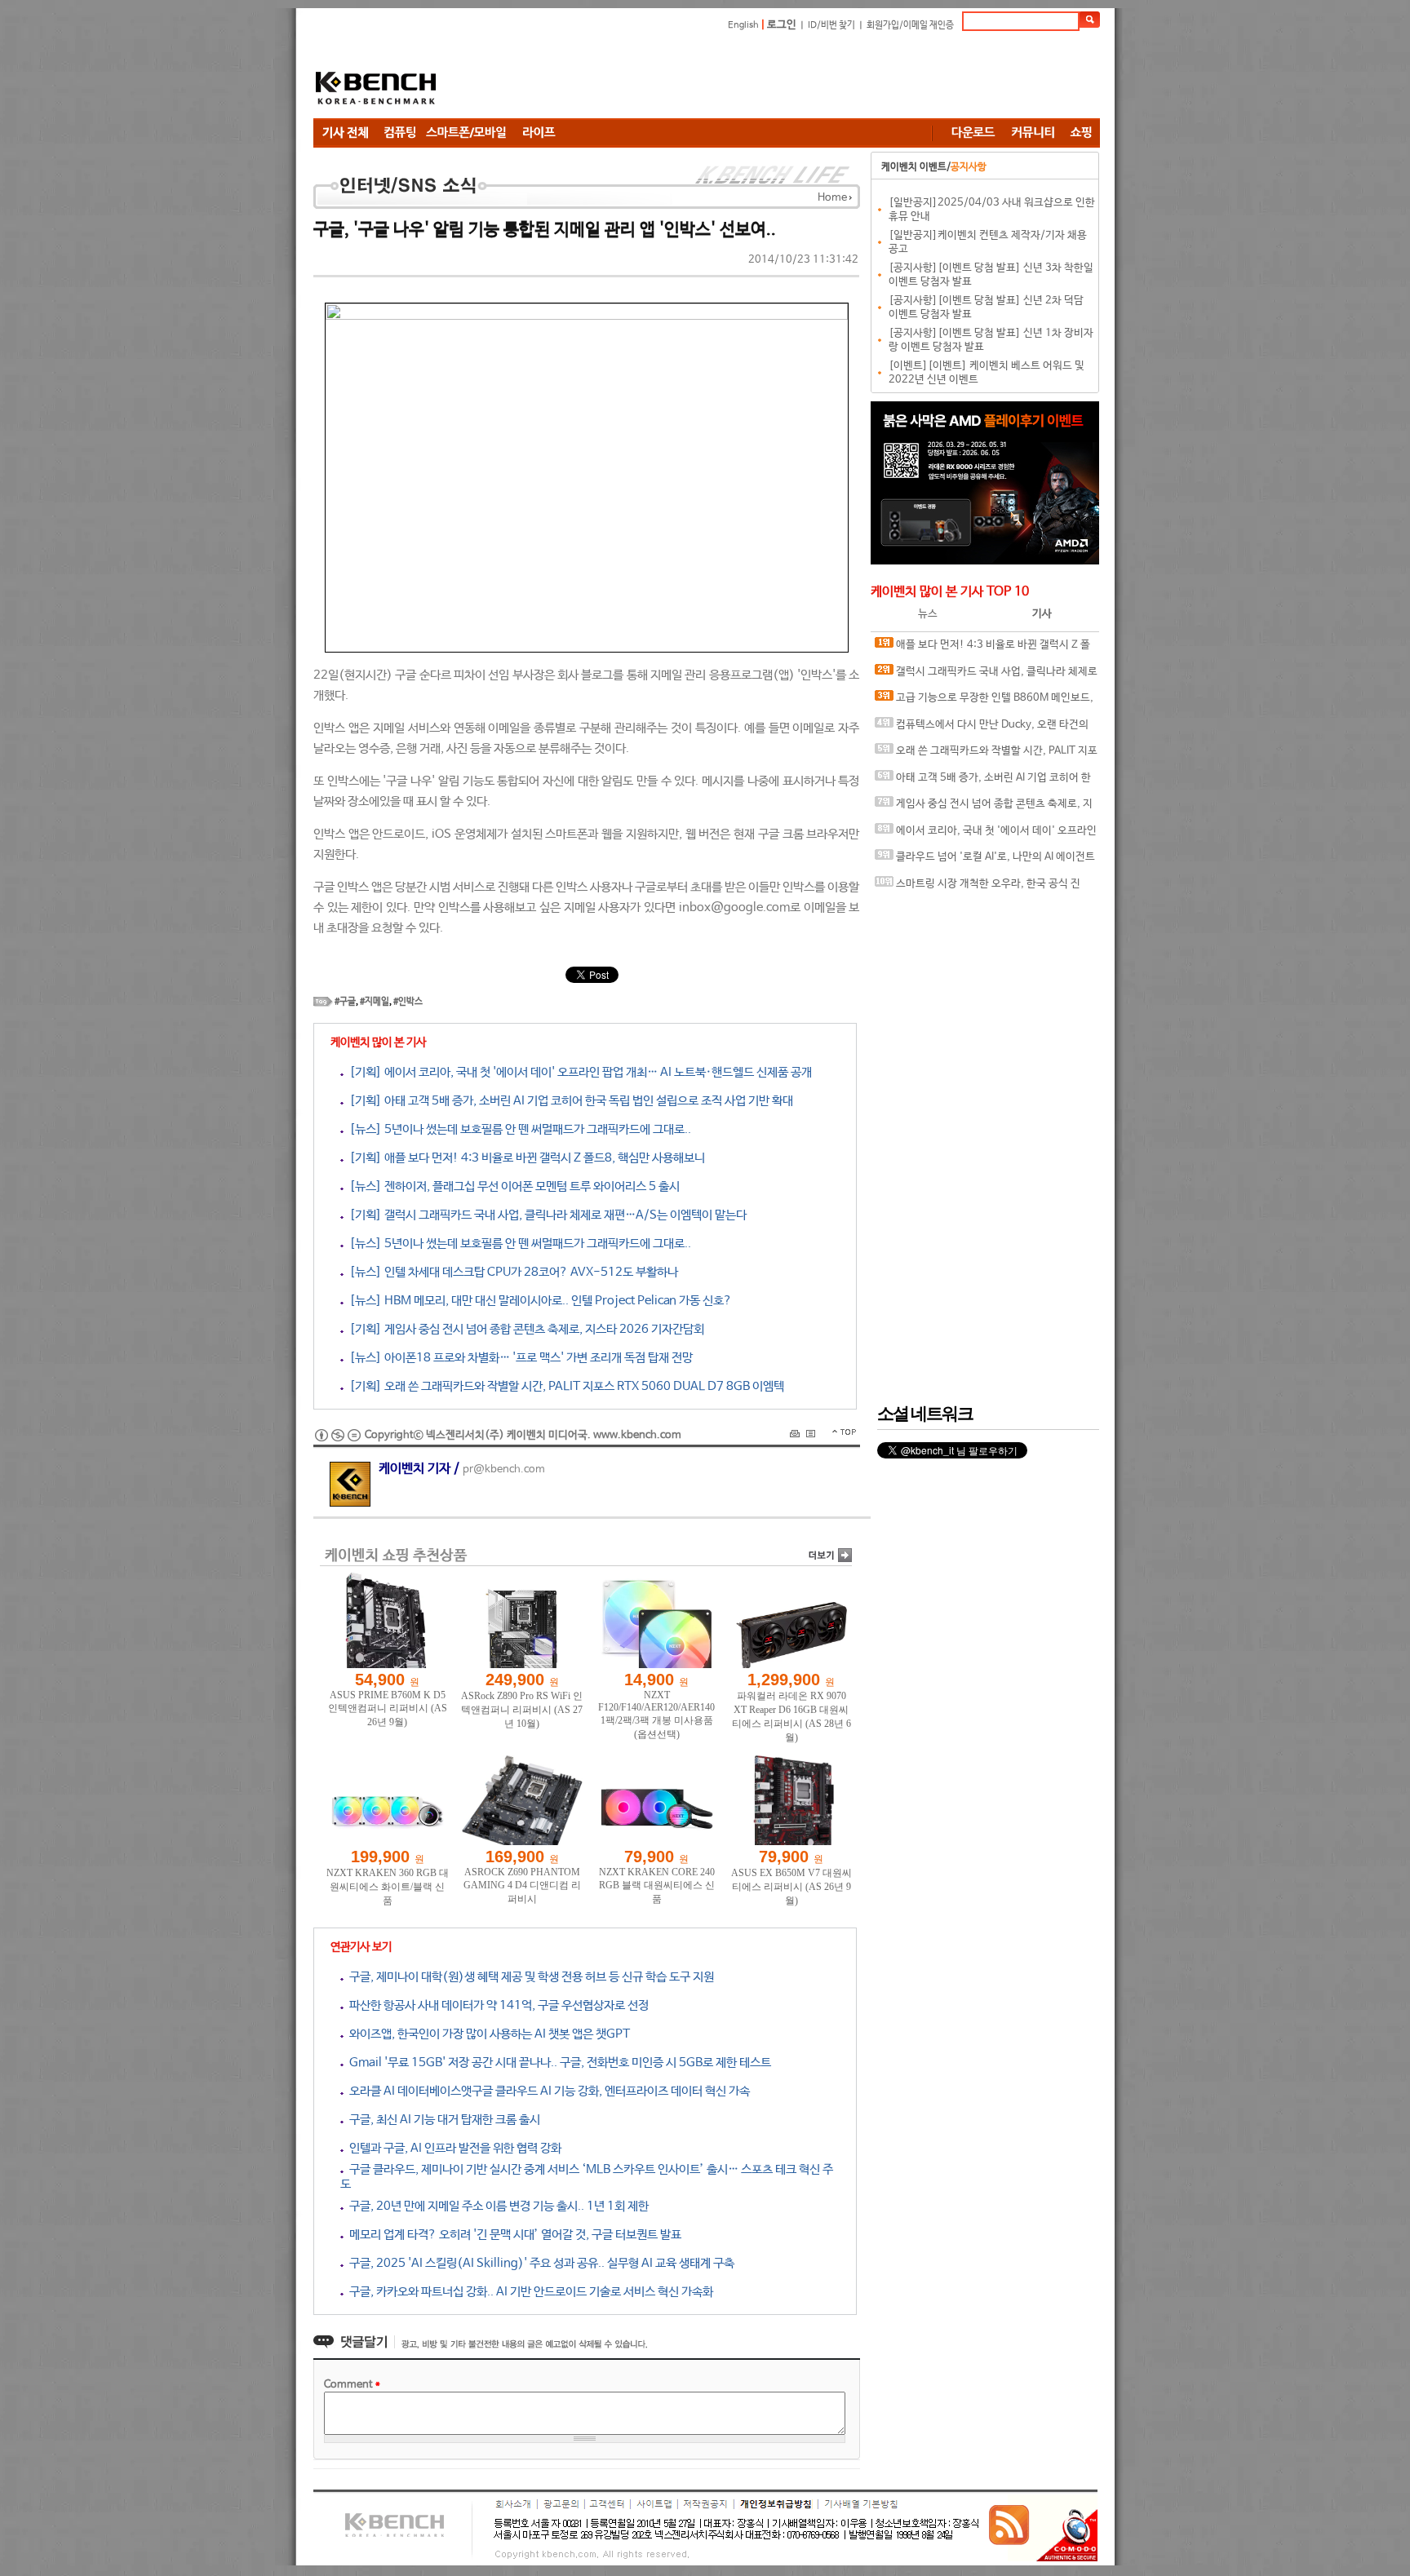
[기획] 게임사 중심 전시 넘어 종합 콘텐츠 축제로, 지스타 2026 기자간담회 (524, 1329)
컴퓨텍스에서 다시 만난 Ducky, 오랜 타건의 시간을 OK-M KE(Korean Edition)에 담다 (982, 729)
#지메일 (375, 1002)
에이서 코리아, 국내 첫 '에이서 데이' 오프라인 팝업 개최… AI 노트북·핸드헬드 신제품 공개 (986, 835)
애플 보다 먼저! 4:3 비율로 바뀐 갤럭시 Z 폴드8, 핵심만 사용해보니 (982, 649)
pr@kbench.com (504, 1469)
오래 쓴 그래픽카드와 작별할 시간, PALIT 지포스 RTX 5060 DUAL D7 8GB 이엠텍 (986, 755)
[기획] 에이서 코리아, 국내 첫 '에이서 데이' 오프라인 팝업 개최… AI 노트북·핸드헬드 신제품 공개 (578, 1072)
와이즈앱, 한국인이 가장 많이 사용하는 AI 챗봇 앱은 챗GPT (487, 2034)
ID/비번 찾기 (831, 25)
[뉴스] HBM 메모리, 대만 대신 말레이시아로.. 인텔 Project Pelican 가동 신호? (538, 1301)
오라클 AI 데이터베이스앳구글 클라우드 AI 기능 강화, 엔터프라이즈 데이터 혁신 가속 (547, 2091)
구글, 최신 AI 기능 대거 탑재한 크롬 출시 (442, 2120)
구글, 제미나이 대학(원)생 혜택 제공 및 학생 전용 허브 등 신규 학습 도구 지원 (529, 1977)
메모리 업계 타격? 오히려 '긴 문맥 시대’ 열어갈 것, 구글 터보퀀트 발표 (512, 2235)
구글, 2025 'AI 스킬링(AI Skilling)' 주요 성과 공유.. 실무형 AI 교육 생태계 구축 (539, 2263)
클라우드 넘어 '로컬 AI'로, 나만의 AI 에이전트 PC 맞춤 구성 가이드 (985, 861)
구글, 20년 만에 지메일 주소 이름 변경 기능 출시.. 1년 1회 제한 (496, 2206)
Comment (352, 2385)
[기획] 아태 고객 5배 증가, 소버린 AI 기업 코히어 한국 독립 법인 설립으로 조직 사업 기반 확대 (568, 1101)
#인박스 (408, 1002)
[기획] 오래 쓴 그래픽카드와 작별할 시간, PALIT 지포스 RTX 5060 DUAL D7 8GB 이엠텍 (564, 1386)
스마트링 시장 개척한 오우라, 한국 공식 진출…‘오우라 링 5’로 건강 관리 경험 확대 (978, 888)
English (743, 25)
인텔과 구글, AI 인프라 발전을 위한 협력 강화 (452, 2148)
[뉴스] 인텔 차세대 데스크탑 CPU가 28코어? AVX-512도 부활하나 (511, 1272)
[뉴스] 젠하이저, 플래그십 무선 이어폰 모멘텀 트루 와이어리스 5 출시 (512, 1186)
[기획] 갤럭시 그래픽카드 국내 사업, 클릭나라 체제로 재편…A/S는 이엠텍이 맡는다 (545, 1215)
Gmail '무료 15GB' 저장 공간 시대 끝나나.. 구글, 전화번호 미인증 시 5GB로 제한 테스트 (557, 2063)
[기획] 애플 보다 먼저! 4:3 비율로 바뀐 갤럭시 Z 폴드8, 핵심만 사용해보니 (524, 1158)
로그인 (782, 25)
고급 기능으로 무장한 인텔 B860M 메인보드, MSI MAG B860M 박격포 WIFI (984, 702)
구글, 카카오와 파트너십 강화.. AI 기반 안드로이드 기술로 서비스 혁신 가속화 (528, 2292)
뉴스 (928, 614)
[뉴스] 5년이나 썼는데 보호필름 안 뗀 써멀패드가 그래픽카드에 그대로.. (517, 1129)
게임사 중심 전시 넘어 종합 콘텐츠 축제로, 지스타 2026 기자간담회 (984, 808)
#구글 (345, 1002)
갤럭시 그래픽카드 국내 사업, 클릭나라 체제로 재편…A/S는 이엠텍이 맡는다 (986, 676)
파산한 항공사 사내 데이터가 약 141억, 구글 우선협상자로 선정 (496, 2005)
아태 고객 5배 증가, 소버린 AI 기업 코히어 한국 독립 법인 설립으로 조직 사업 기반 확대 (983, 782)
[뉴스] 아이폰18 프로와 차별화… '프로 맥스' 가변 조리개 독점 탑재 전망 (518, 1358)
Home (832, 198)
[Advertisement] (803, 77)
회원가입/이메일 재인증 (910, 25)
